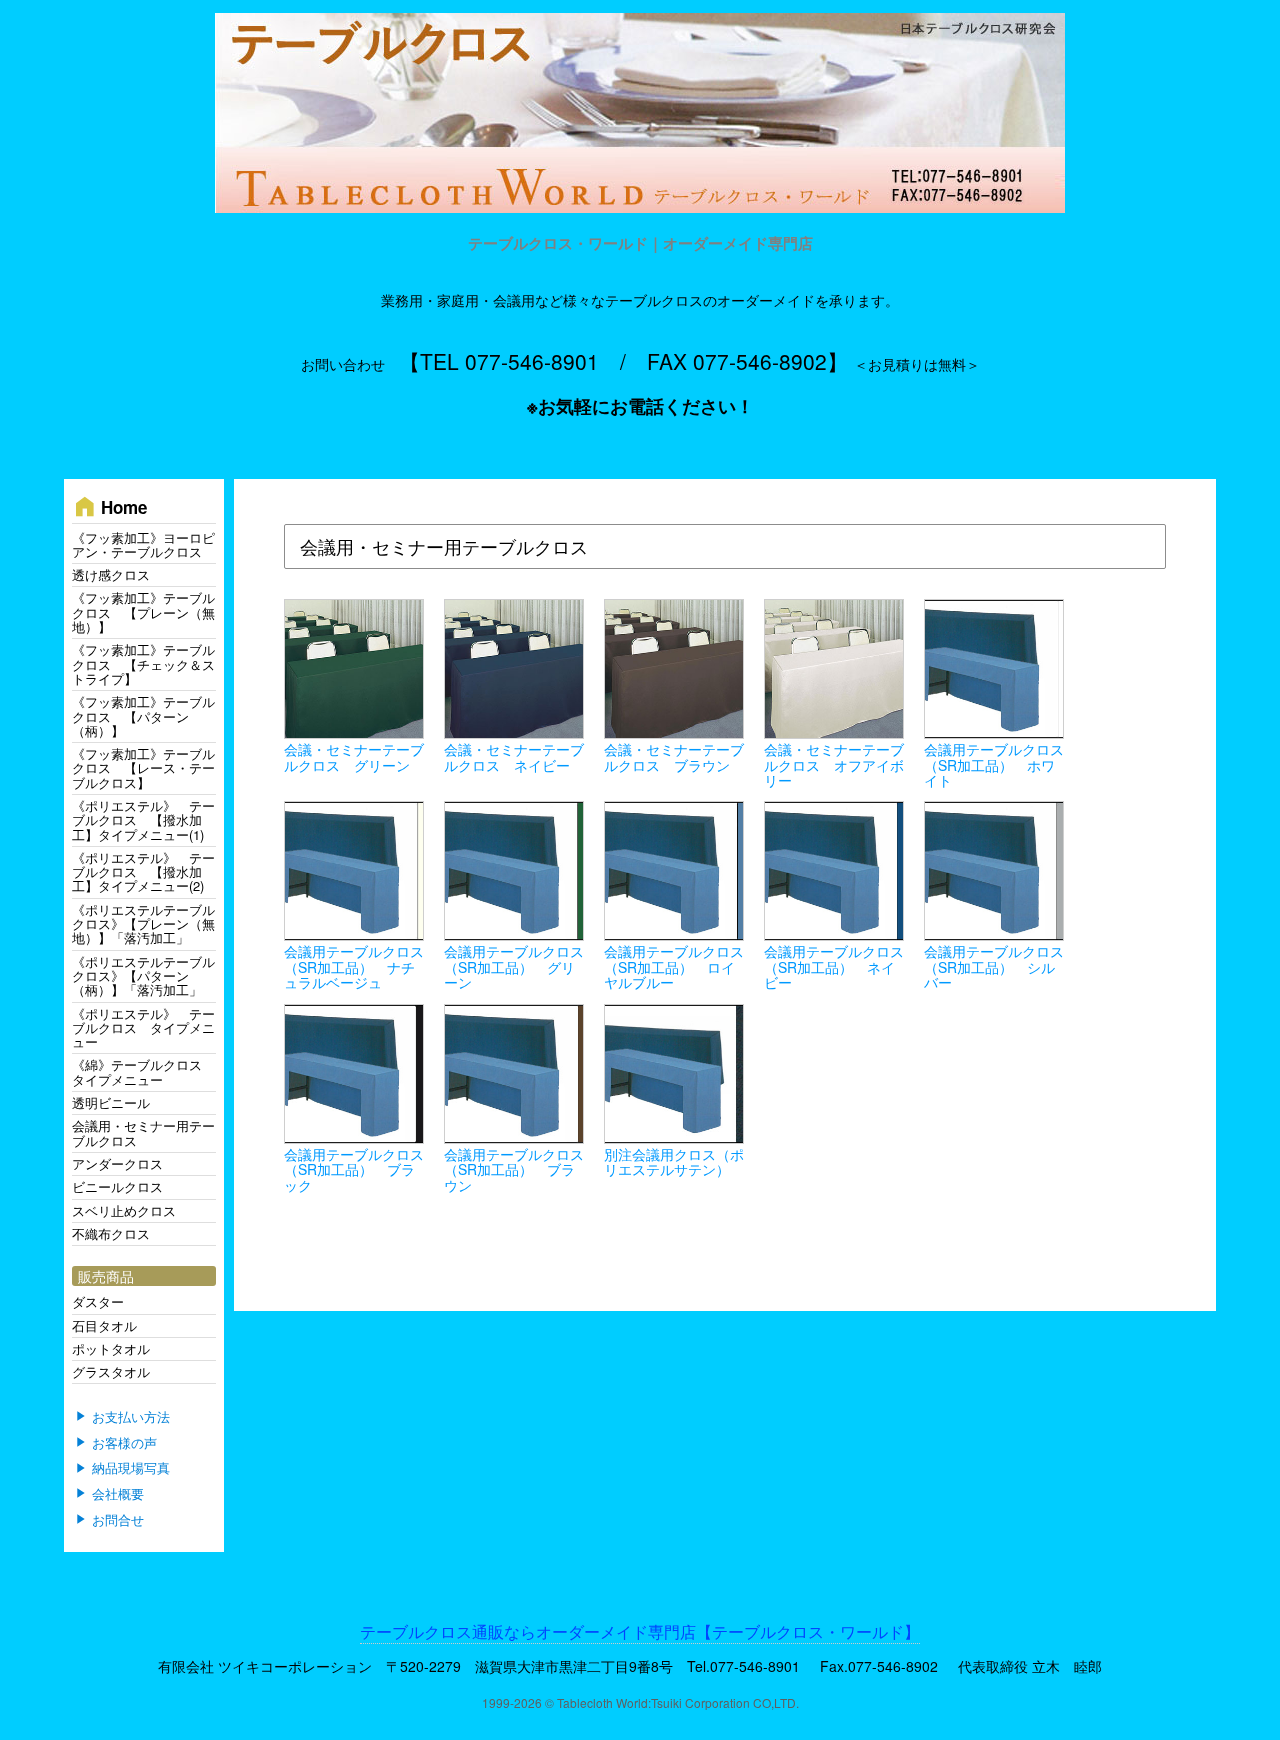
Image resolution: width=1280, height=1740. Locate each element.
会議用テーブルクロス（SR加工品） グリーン (514, 966)
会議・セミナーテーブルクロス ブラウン (674, 756)
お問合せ (118, 1520)
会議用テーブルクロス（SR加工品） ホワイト (994, 764)
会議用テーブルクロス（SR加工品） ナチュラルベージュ (354, 966)
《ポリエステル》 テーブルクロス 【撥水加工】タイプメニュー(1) (143, 820)
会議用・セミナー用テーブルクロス (143, 1132)
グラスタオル (111, 1371)
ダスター (98, 1301)
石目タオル (104, 1325)
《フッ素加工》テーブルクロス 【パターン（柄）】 (143, 716)
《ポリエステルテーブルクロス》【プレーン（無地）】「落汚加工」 (143, 924)
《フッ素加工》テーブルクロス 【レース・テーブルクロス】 (143, 768)
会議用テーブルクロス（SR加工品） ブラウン (514, 1169)
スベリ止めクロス (124, 1210)
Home (109, 506)
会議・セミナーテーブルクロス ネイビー (514, 756)
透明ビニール (111, 1102)
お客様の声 (124, 1443)
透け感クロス (111, 574)
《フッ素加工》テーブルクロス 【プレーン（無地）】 (143, 612)
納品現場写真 (131, 1469)
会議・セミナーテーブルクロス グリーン (354, 756)
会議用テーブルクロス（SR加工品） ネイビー (834, 966)
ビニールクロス (117, 1186)
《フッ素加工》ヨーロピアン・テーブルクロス (143, 544)
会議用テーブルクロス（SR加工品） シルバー (994, 966)
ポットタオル (111, 1348)
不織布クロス (111, 1233)
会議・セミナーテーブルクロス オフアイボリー (834, 764)
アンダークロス (117, 1163)
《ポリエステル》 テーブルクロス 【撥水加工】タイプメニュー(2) (143, 872)
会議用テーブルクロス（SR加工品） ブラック (354, 1169)
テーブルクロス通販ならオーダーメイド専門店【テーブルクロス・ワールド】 (640, 1631)
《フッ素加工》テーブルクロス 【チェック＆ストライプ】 (143, 664)
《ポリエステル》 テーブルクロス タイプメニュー (143, 1028)
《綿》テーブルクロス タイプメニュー (143, 1071)
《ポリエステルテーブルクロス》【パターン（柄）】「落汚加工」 (143, 976)
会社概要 (118, 1494)
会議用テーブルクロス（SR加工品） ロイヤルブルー (674, 966)
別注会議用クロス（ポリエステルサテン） (674, 1161)
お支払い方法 (131, 1417)
